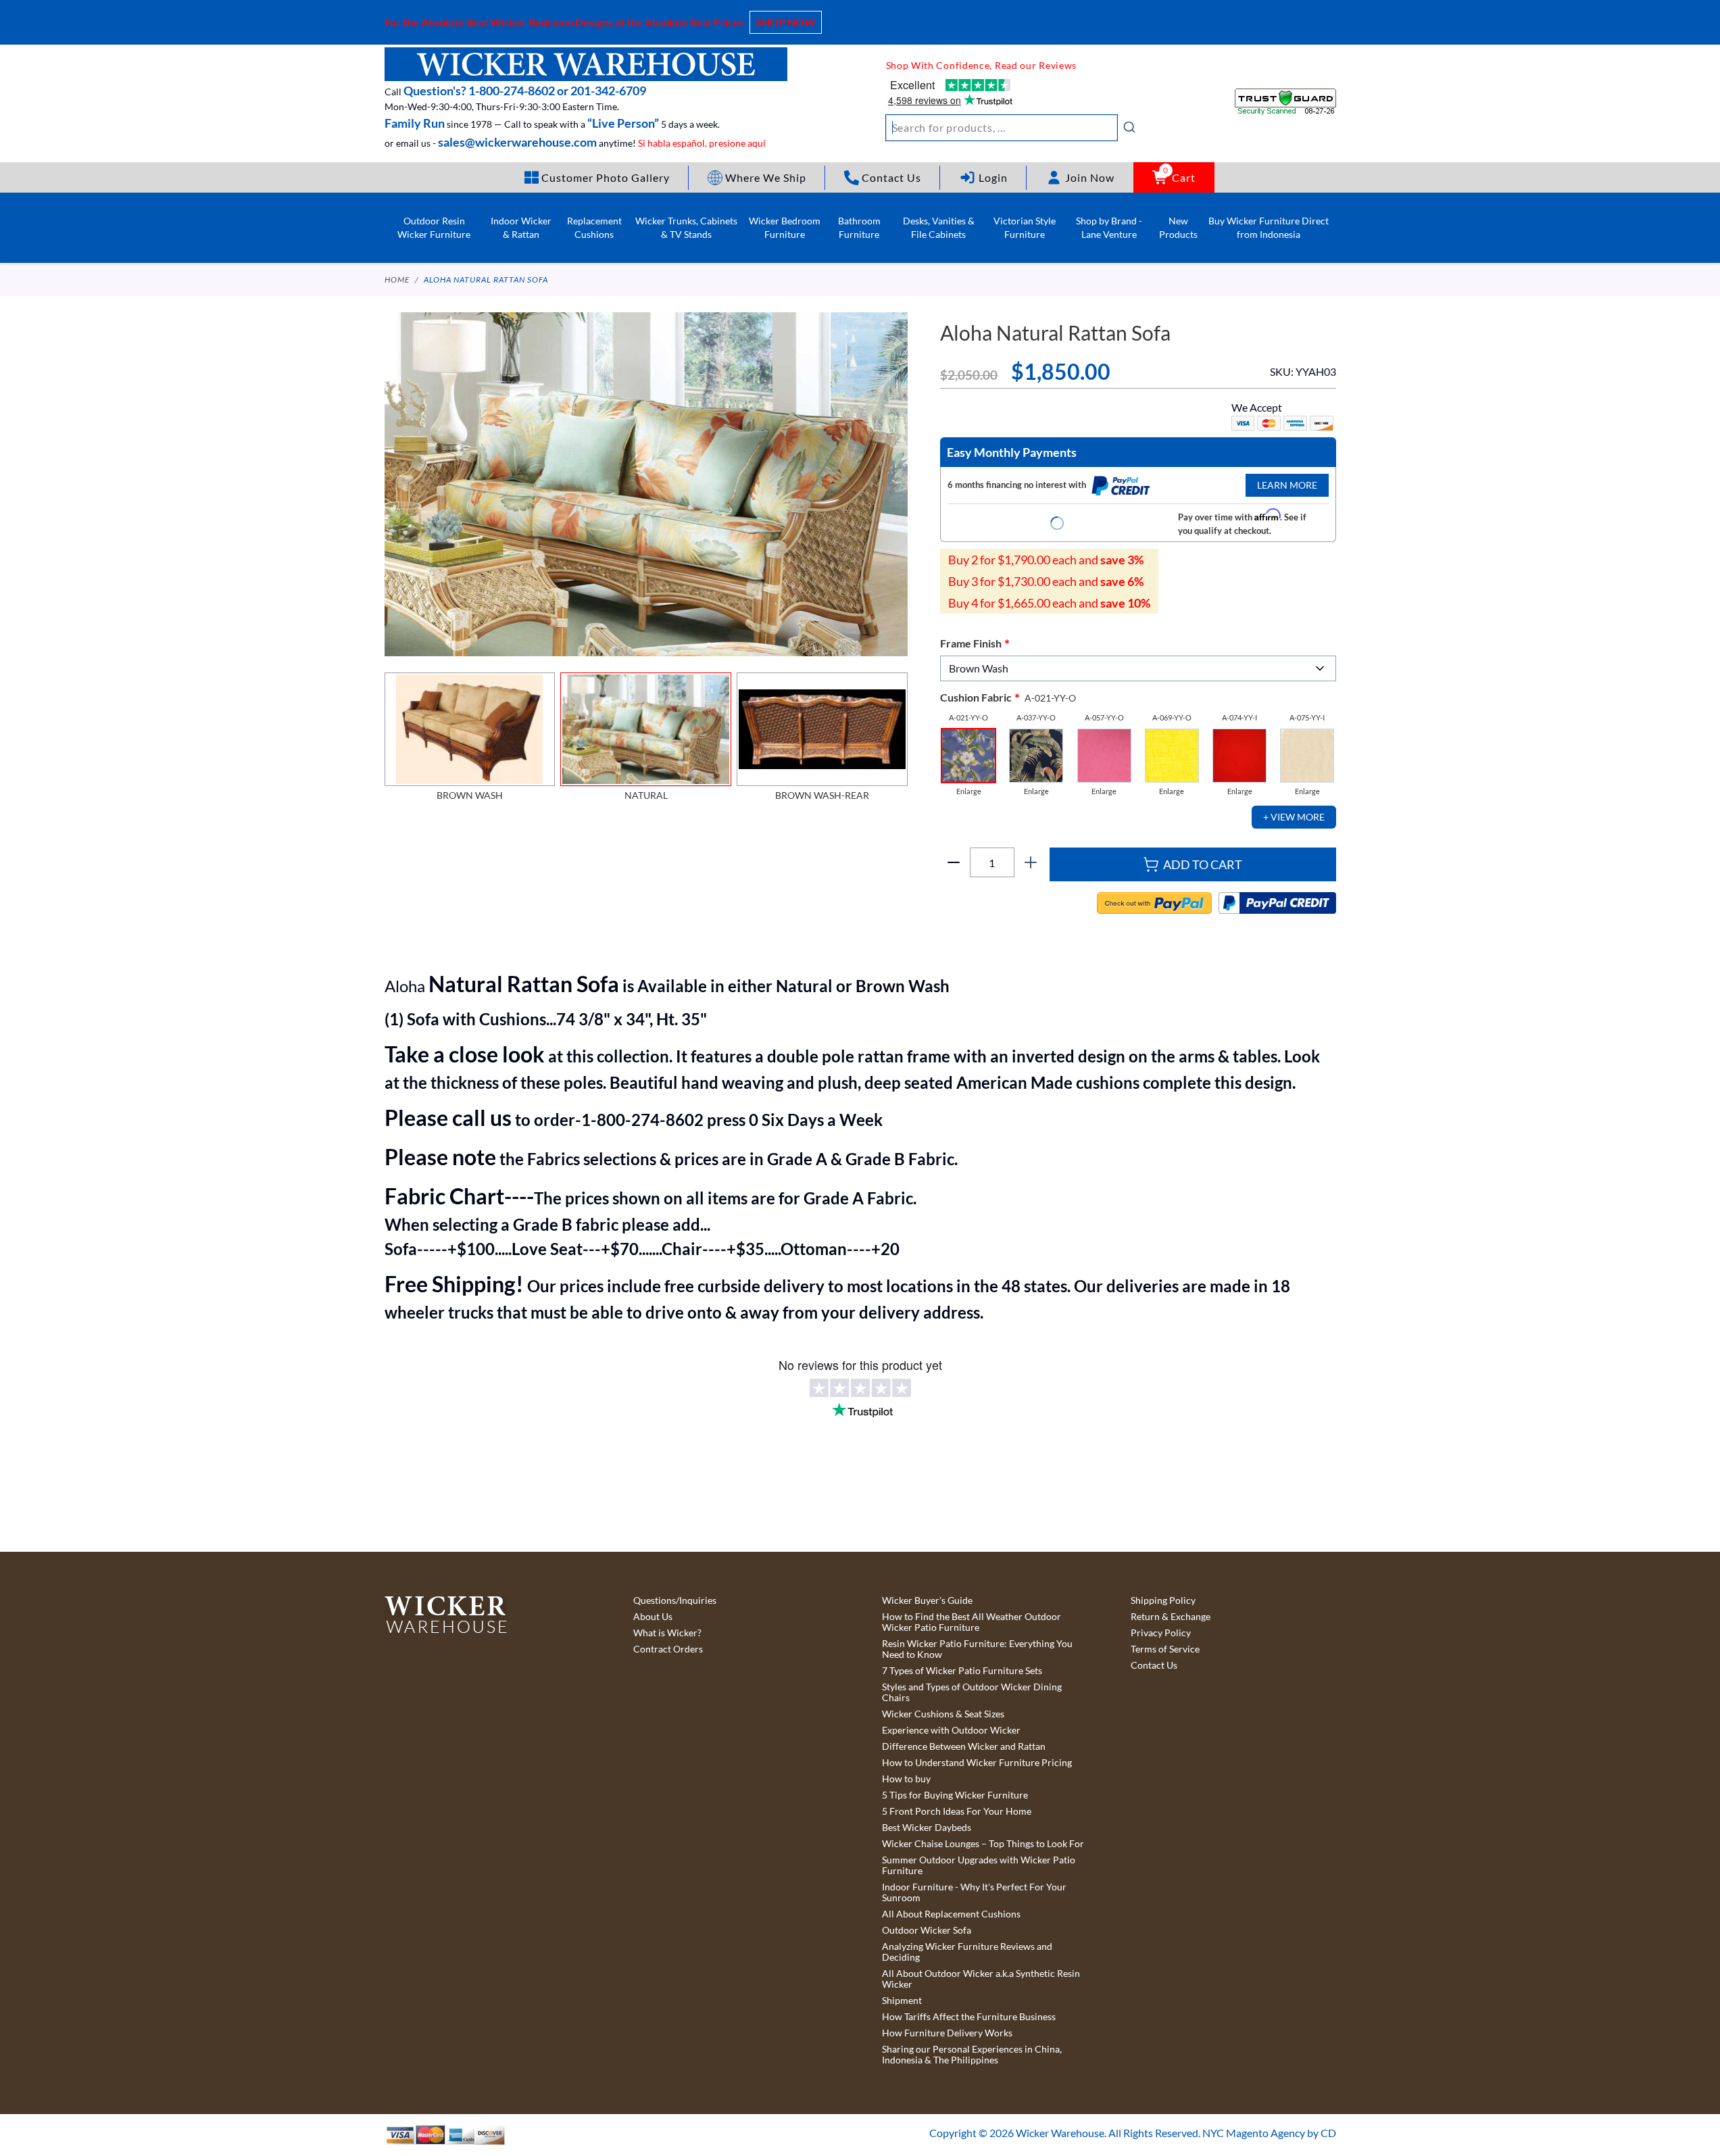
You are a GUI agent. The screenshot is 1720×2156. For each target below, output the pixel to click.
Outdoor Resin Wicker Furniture (434, 227)
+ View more (1294, 817)
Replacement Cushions (594, 227)
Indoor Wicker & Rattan (521, 227)
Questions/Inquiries (675, 1600)
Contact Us (1154, 1665)
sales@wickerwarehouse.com (517, 142)
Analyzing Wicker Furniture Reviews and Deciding (967, 1952)
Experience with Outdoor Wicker (951, 1730)
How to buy (906, 1779)
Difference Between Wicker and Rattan (964, 1746)
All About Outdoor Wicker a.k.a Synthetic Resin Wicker (981, 1979)
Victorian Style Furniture (1025, 227)
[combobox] (1011, 128)
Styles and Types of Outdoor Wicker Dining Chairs (972, 1692)
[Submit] (1129, 127)
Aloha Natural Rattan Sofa (486, 279)
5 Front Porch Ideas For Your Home (957, 1811)
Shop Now (786, 22)
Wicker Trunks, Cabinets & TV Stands (686, 227)
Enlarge (969, 791)
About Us (653, 1617)
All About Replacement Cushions (951, 1914)
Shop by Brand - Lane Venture (1109, 227)
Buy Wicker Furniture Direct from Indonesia (1269, 227)
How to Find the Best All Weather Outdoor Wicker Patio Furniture (972, 1622)
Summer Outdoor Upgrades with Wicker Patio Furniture (979, 1865)
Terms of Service (1165, 1649)
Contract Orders (668, 1649)
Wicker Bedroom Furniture (785, 227)
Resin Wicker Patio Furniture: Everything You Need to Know (977, 1649)
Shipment (902, 2001)
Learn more (1287, 485)
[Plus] (1031, 862)
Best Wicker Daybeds (927, 1828)
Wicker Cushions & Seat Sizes (943, 1714)
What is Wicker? (667, 1633)
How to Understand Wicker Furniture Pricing (977, 1763)
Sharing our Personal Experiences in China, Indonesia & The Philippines (972, 2055)
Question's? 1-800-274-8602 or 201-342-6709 (525, 91)
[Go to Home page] (586, 64)
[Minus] (954, 862)
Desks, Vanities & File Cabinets (939, 227)
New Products (1178, 227)
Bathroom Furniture (859, 227)
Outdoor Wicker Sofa (927, 1930)
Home (397, 279)
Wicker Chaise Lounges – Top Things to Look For (983, 1844)
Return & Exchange (1171, 1617)
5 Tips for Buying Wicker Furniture (955, 1795)
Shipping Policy (1163, 1600)
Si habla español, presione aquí (702, 143)
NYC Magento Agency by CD (1269, 2133)
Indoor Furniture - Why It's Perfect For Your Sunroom (974, 1892)
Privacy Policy (1161, 1633)
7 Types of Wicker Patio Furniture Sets (962, 1671)
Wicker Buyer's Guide (927, 1600)
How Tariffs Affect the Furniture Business (969, 2017)
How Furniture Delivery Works (947, 2033)
